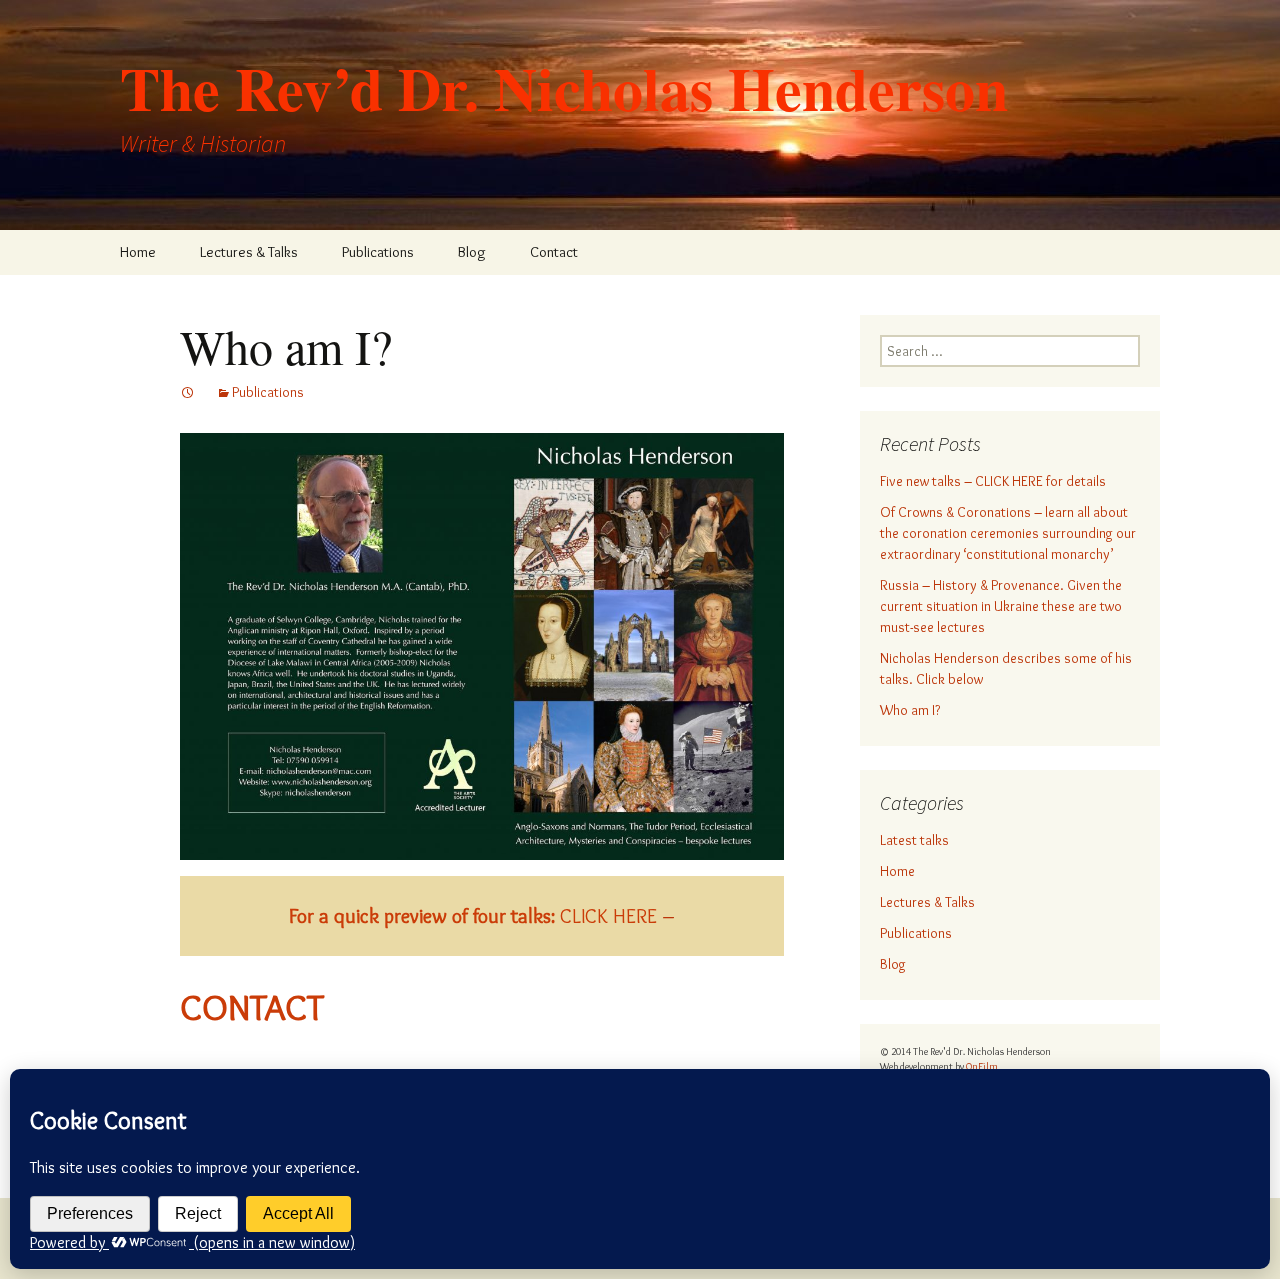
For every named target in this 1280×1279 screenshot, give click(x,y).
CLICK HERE (473, 916)
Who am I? (910, 710)
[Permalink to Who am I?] (188, 392)
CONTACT (252, 1007)
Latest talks (914, 840)
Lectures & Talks (249, 252)
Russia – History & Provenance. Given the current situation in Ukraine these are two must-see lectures (1001, 606)
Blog (472, 252)
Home (138, 252)
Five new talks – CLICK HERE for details (993, 481)
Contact (554, 252)
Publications (378, 252)
